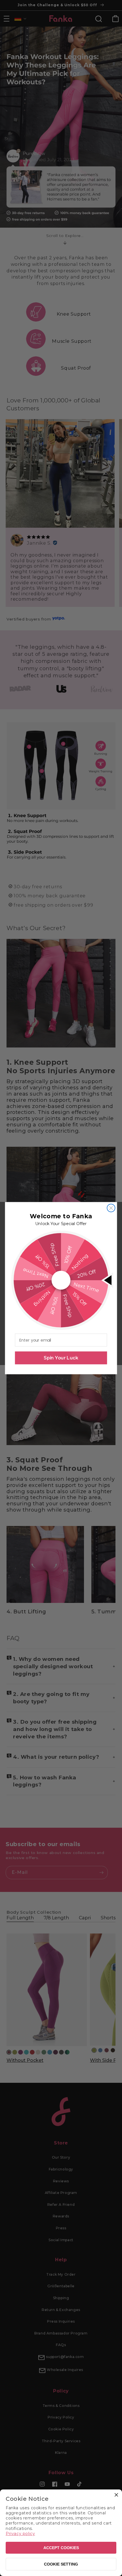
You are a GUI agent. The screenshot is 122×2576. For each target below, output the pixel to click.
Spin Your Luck (61, 1358)
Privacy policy (20, 2534)
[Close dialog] (111, 1208)
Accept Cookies (61, 2548)
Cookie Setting (61, 2564)
